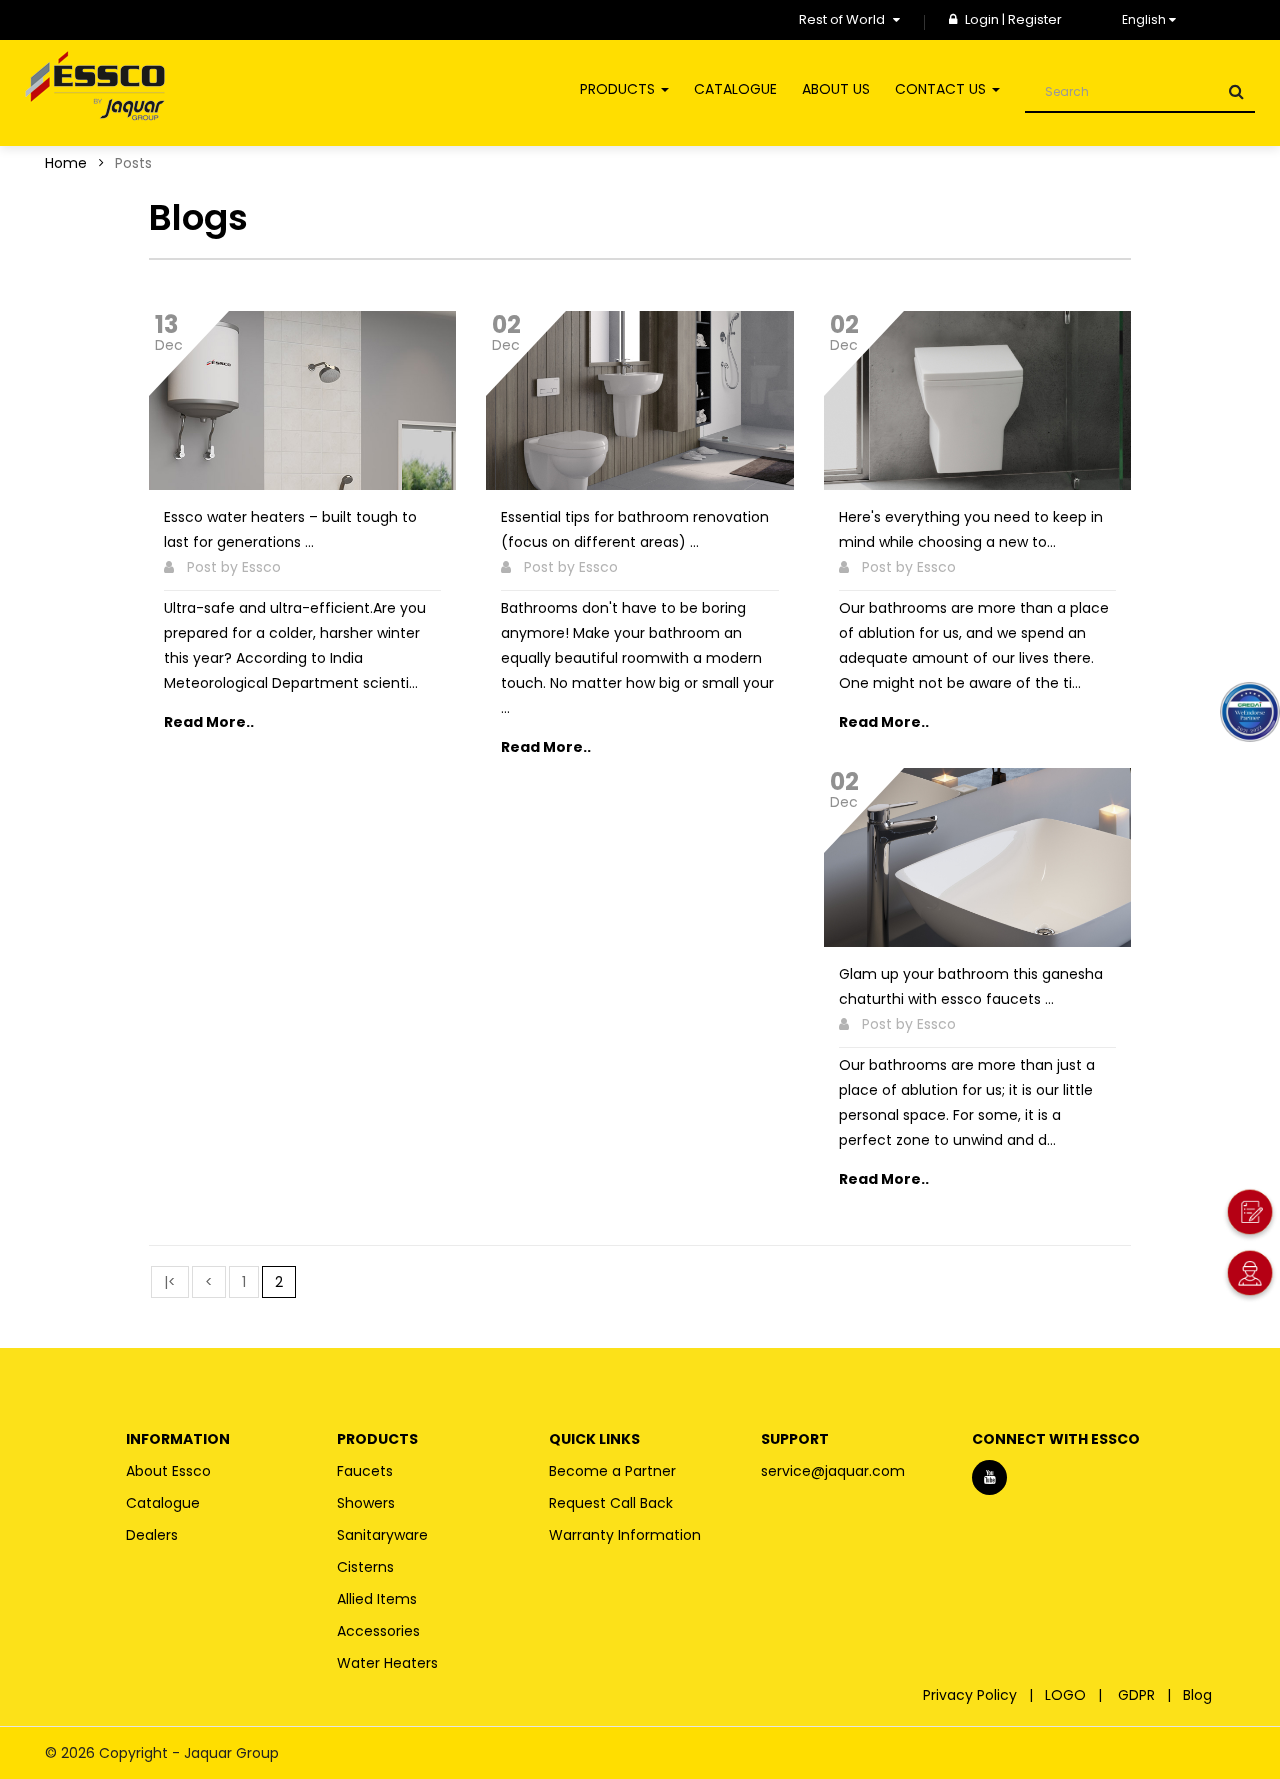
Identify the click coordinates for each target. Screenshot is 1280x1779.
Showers (366, 1503)
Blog (1199, 1695)
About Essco (168, 1471)
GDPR (1140, 1695)
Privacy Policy (974, 1695)
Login (983, 19)
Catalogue (163, 1503)
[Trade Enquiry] (1250, 1276)
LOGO (1069, 1695)
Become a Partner (612, 1471)
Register (1035, 19)
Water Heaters (387, 1663)
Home (66, 163)
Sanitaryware (382, 1535)
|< (170, 1282)
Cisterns (365, 1567)
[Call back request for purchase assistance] (1250, 1215)
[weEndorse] (1250, 711)
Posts (133, 163)
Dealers (152, 1535)
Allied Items (377, 1599)
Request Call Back (611, 1503)
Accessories (378, 1631)
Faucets (365, 1471)
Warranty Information (625, 1535)
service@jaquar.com (833, 1471)
